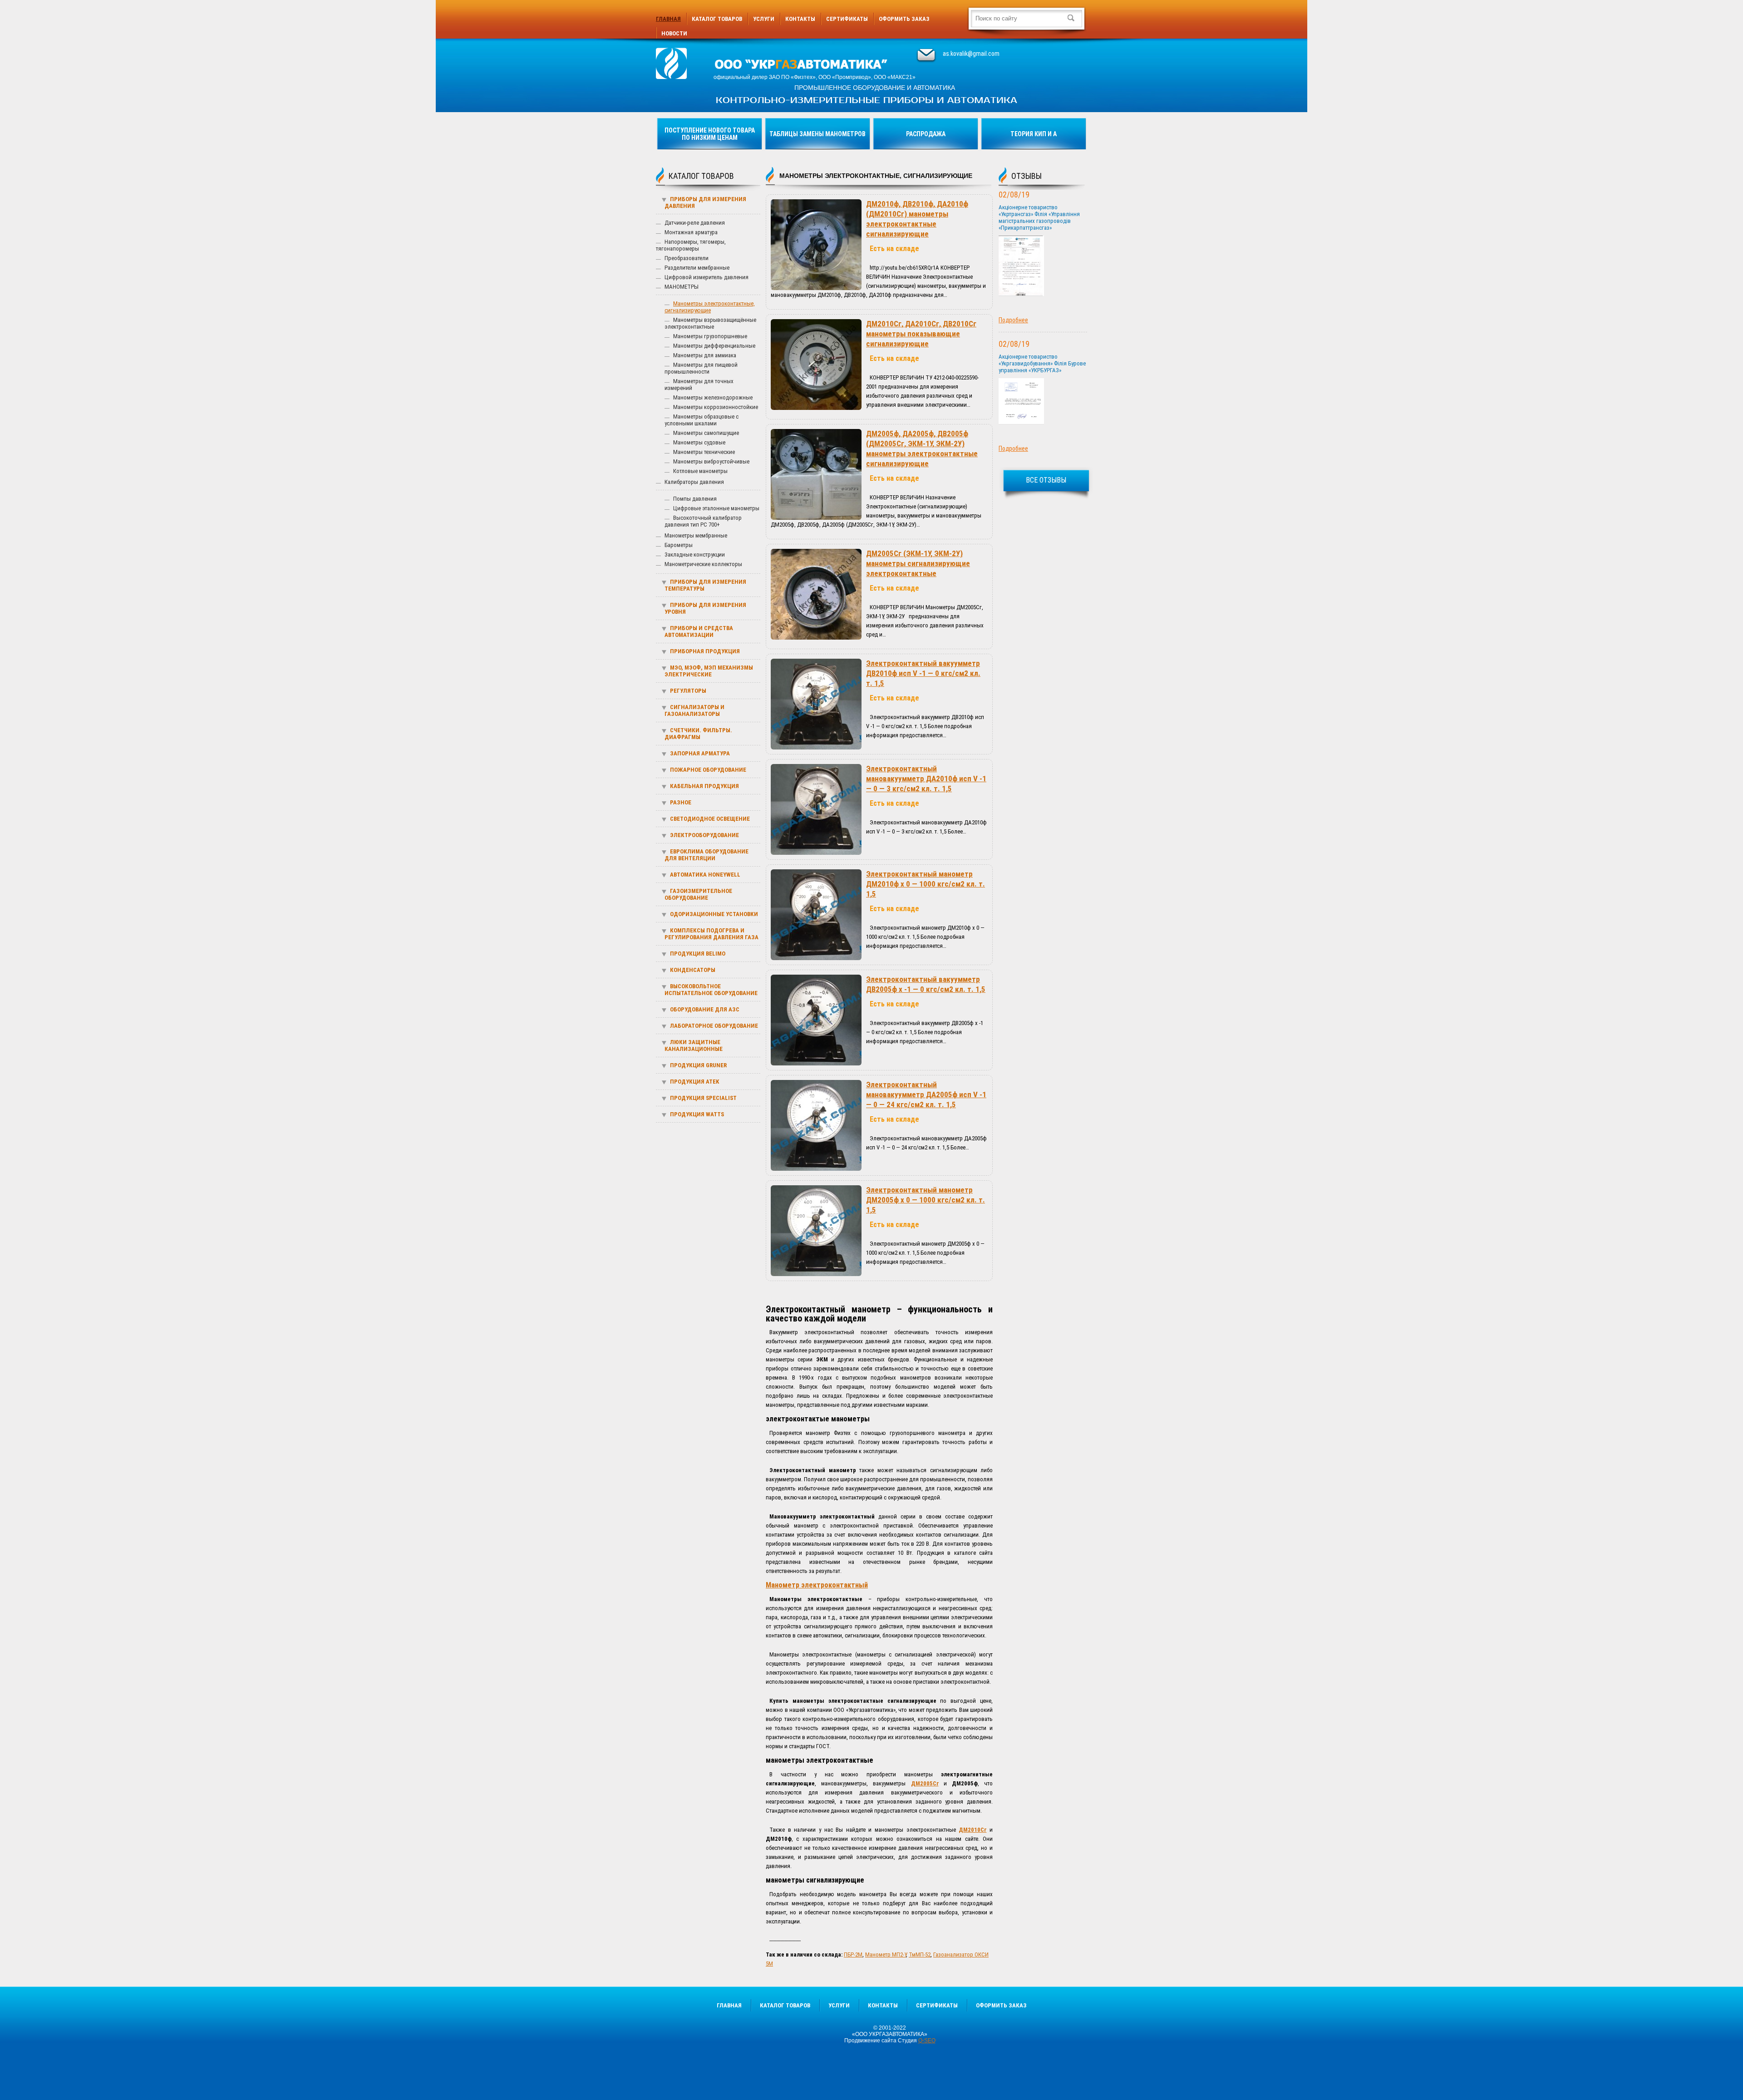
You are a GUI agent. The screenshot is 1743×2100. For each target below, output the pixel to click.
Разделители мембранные (697, 268)
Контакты (800, 19)
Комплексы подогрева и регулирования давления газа (711, 934)
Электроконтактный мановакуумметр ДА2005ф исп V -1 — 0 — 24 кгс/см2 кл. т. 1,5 (926, 1094)
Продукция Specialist (703, 1098)
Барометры (679, 545)
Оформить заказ (904, 19)
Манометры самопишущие (706, 433)
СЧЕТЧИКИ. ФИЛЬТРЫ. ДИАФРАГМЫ (698, 734)
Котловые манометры (700, 471)
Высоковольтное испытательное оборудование (711, 990)
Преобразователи (687, 258)
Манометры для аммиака (705, 355)
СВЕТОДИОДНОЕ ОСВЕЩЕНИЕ (710, 819)
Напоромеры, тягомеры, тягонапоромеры (691, 245)
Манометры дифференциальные (714, 346)
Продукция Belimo (698, 954)
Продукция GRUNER (698, 1065)
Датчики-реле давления (695, 223)
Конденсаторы (693, 970)
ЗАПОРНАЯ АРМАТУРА (700, 753)
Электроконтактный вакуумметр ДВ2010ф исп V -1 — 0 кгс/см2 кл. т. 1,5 (923, 673)
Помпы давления (695, 499)
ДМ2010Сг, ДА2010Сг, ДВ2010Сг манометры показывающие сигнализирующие (921, 334)
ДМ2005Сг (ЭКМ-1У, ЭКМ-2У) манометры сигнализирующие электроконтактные (918, 563)
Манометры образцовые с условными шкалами (702, 420)
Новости (674, 33)
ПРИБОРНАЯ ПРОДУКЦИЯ (705, 651)
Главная (668, 19)
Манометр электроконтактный (817, 1585)
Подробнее (1013, 320)
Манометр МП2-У (886, 1955)
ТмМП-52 (920, 1955)
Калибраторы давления (694, 482)
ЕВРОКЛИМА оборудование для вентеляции (707, 855)
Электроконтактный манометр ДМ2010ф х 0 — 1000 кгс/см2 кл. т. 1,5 (926, 884)
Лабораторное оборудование (714, 1026)
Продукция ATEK (694, 1082)
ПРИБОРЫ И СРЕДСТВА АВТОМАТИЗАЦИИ (699, 631)
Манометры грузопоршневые (710, 336)
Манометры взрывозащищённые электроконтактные (710, 323)
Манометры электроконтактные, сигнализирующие (710, 307)
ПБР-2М (853, 1955)
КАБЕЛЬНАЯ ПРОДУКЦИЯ (704, 786)
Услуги (764, 19)
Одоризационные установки (714, 914)
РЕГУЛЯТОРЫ (688, 691)
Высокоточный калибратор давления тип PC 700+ (703, 521)
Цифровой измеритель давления (707, 277)
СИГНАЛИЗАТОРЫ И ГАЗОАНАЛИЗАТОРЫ (694, 710)
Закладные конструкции (695, 555)
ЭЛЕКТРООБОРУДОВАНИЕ (704, 835)
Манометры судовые (699, 442)
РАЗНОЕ (681, 802)
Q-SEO (927, 2041)
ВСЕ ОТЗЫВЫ (1046, 480)
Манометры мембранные (696, 535)
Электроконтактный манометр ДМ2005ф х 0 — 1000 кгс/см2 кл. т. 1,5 (926, 1200)
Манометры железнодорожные (713, 397)
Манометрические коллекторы (703, 564)
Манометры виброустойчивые (711, 461)
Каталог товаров (717, 19)
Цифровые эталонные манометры (716, 508)
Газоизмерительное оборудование (698, 894)
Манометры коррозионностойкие (716, 407)
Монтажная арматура (691, 232)
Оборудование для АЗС (705, 1009)
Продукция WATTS (697, 1114)
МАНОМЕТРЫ (682, 287)
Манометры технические (704, 452)
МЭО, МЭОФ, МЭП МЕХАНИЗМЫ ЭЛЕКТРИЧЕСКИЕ (709, 671)
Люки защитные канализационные (694, 1045)
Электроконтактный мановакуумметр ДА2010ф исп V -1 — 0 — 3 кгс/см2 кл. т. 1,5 (926, 779)
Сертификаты (847, 19)
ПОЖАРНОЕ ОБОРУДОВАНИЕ (708, 770)
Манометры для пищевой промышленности (701, 368)
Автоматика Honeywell (705, 875)
